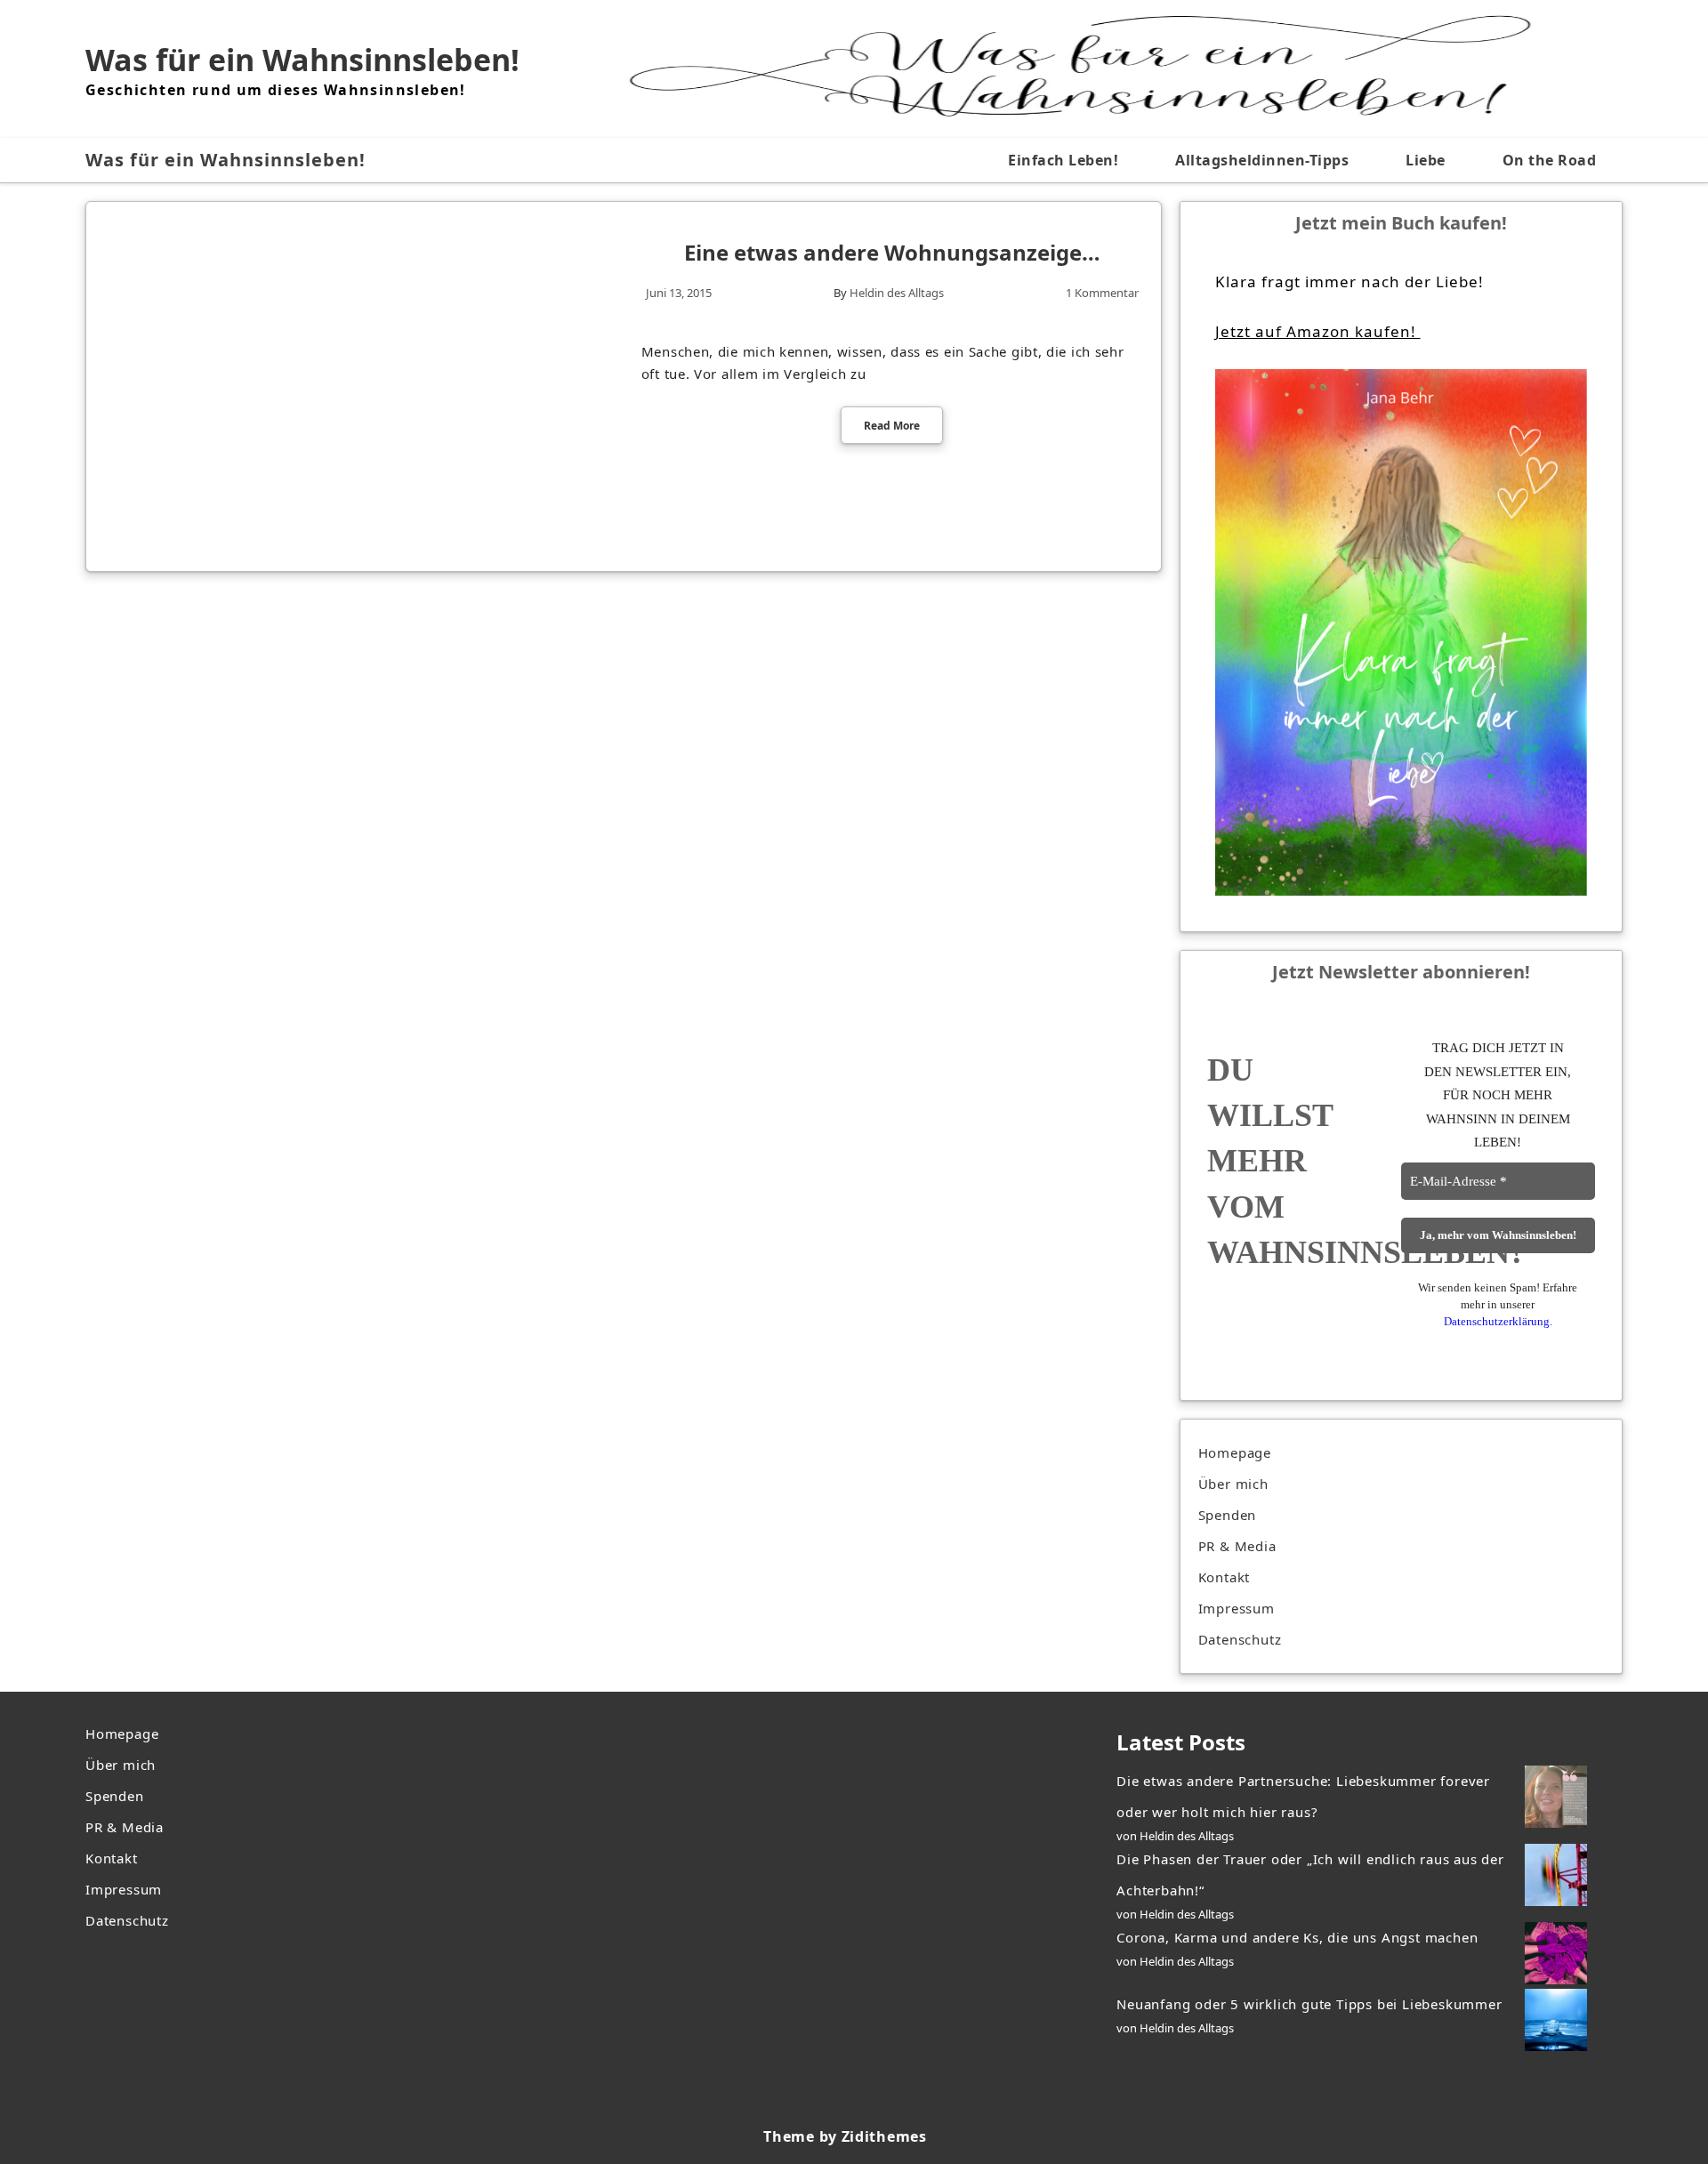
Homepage (1235, 1452)
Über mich (1233, 1484)
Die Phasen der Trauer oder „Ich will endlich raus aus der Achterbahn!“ (1310, 1874)
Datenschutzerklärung (1497, 1321)
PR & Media (1237, 1546)
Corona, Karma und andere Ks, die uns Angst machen (1297, 1937)
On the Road (1550, 160)
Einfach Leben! (1063, 160)
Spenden (1228, 1515)
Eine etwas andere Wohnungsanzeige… (892, 252)
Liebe (1426, 160)
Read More (892, 426)
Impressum (1237, 1608)
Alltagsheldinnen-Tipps (1262, 160)
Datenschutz (1240, 1639)
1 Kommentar (1102, 293)
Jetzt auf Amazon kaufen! (1318, 331)
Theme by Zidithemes (845, 2136)
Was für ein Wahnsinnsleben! (302, 60)
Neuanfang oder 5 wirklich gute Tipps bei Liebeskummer (1309, 2004)
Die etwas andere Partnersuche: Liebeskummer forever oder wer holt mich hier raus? (1303, 1796)
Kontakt (1225, 1577)
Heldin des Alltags (897, 293)
